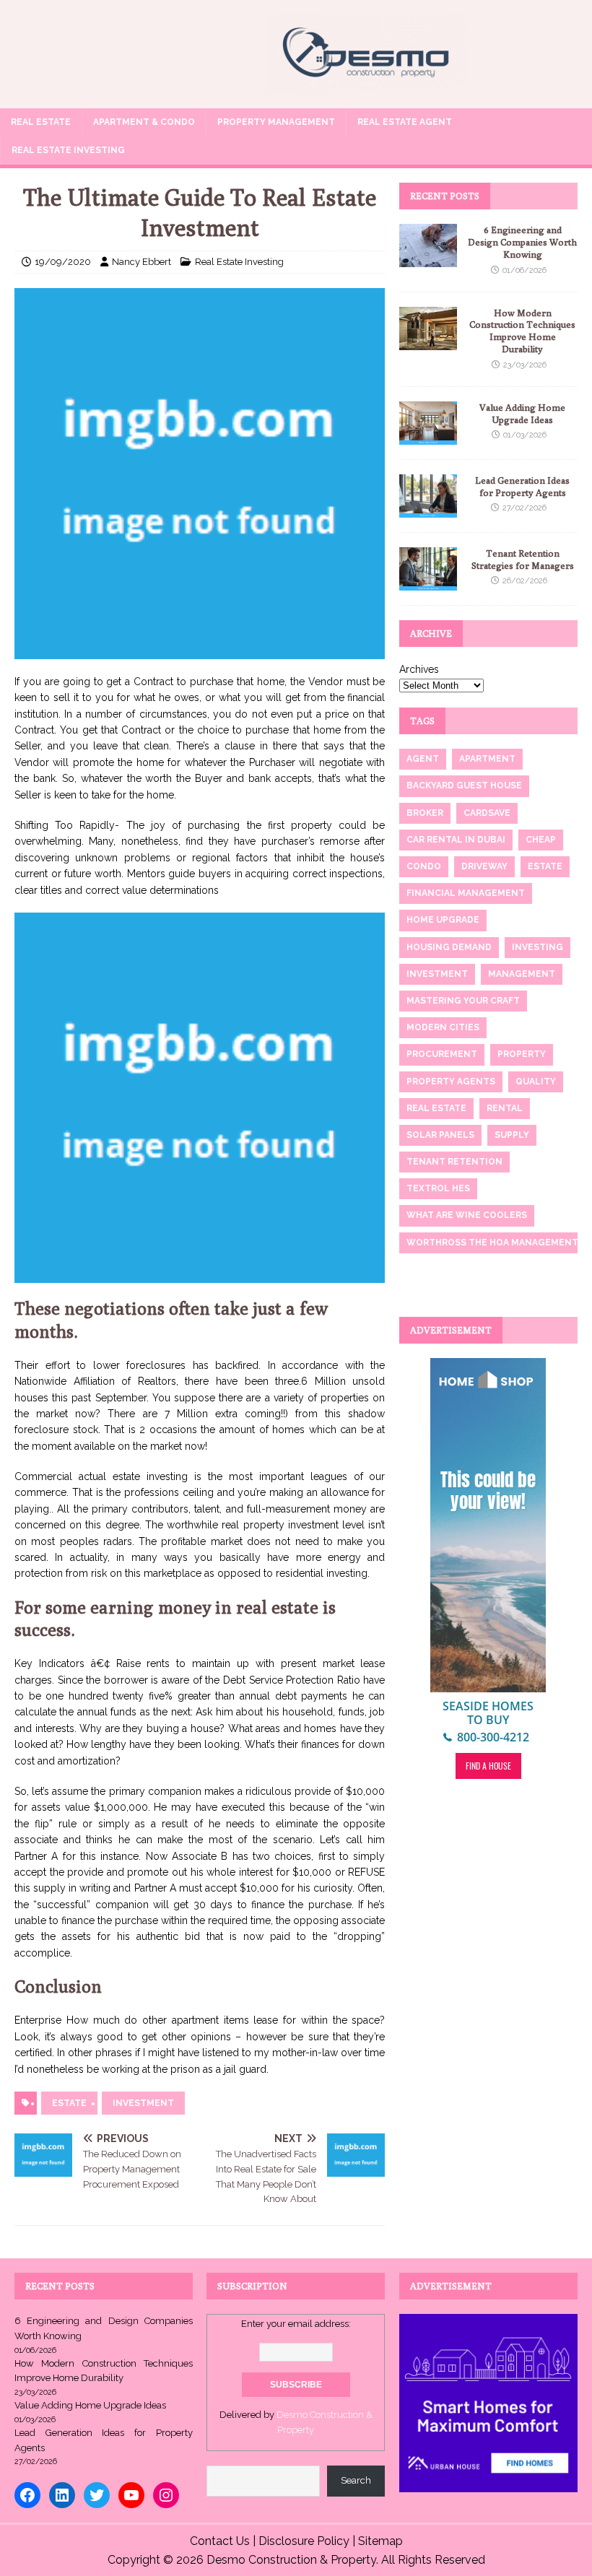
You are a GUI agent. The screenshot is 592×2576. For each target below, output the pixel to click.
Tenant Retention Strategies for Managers (523, 559)
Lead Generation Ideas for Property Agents (522, 486)
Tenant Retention (454, 1162)
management (522, 974)
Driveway (484, 866)
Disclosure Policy (304, 2541)
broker (425, 813)
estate (69, 2103)
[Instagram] (166, 2495)
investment (143, 2103)
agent (423, 759)
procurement (442, 1054)
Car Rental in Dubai (456, 840)
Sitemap (380, 2541)
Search (356, 2480)
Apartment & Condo (144, 122)
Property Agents (451, 1082)
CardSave (487, 813)
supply (512, 1135)
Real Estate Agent (405, 122)
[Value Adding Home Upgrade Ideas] (428, 436)
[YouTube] (131, 2495)
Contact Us (220, 2541)
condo (424, 866)
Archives (419, 669)
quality (536, 1082)
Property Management (276, 122)
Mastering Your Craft (463, 1001)
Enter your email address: (296, 2324)
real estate (436, 1108)
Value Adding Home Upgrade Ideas (522, 413)
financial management (466, 893)
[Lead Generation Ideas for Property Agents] (428, 509)
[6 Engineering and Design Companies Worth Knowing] (428, 259)
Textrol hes (438, 1188)
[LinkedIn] (62, 2495)
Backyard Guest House (464, 786)
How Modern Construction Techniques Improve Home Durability (522, 331)
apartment (487, 759)
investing (537, 947)
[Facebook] (27, 2495)
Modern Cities (443, 1027)
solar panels (440, 1135)
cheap (541, 840)
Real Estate (41, 122)
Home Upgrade (443, 920)
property (522, 1054)
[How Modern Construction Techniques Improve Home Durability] (428, 341)
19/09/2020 (63, 262)
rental (505, 1108)
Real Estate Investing (68, 150)
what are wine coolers (467, 1215)
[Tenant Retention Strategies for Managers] (428, 582)
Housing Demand (449, 947)
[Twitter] (97, 2495)
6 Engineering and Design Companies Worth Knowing (522, 242)
